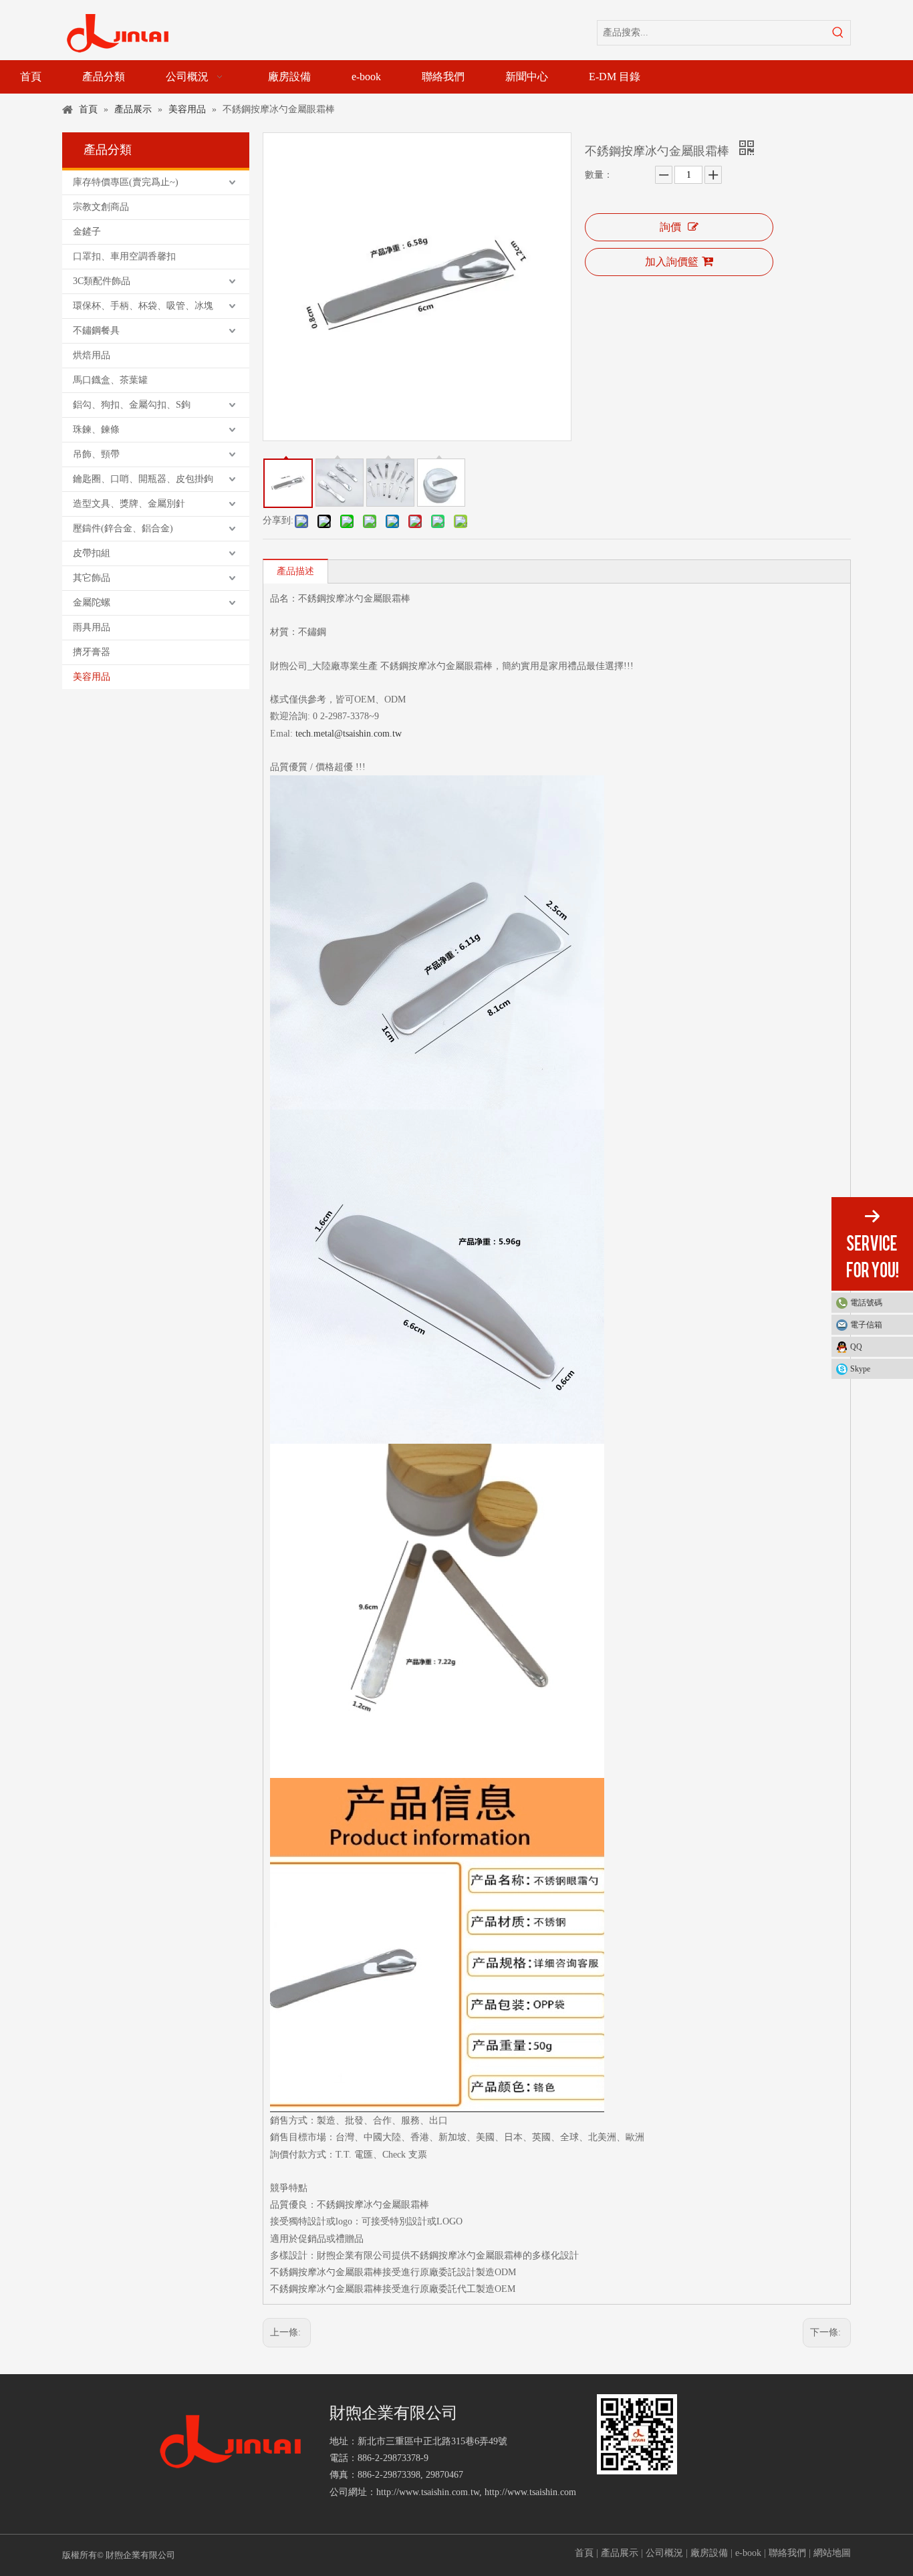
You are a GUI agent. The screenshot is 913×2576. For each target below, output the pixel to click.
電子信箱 (866, 1325)
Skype (860, 1369)
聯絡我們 (787, 2553)
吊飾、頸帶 (96, 454)
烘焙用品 (92, 355)
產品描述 (295, 571)
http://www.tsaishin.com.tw (428, 2492)
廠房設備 (709, 2553)
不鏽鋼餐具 (96, 331)
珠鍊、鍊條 (96, 429)
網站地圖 (832, 2553)
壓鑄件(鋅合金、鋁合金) (123, 528)
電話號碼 (866, 1303)
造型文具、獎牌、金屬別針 (129, 504)
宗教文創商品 (101, 207)
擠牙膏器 (92, 652)
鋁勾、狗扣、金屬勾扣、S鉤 (132, 405)
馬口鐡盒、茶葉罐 (110, 380)
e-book (748, 2553)
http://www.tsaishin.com (530, 2492)
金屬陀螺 (92, 603)
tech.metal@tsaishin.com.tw (349, 734)
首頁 (584, 2553)
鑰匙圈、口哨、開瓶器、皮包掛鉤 (143, 479)
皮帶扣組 (92, 553)
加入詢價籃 (672, 262)
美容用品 (92, 677)
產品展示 (620, 2553)
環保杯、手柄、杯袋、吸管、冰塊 (143, 306)
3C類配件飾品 (102, 281)
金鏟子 (87, 232)
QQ (856, 1347)
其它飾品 (92, 578)
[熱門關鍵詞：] (838, 33)
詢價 (670, 227)
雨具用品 (92, 627)
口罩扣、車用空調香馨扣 (124, 256)
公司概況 (664, 2553)
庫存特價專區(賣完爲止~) (126, 182)
